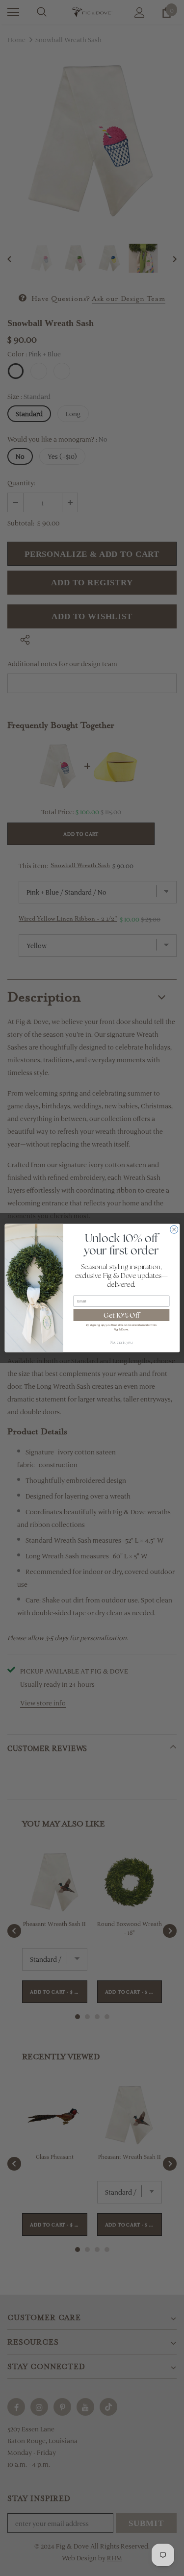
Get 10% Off (121, 1315)
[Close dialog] (174, 1229)
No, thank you (121, 1342)
